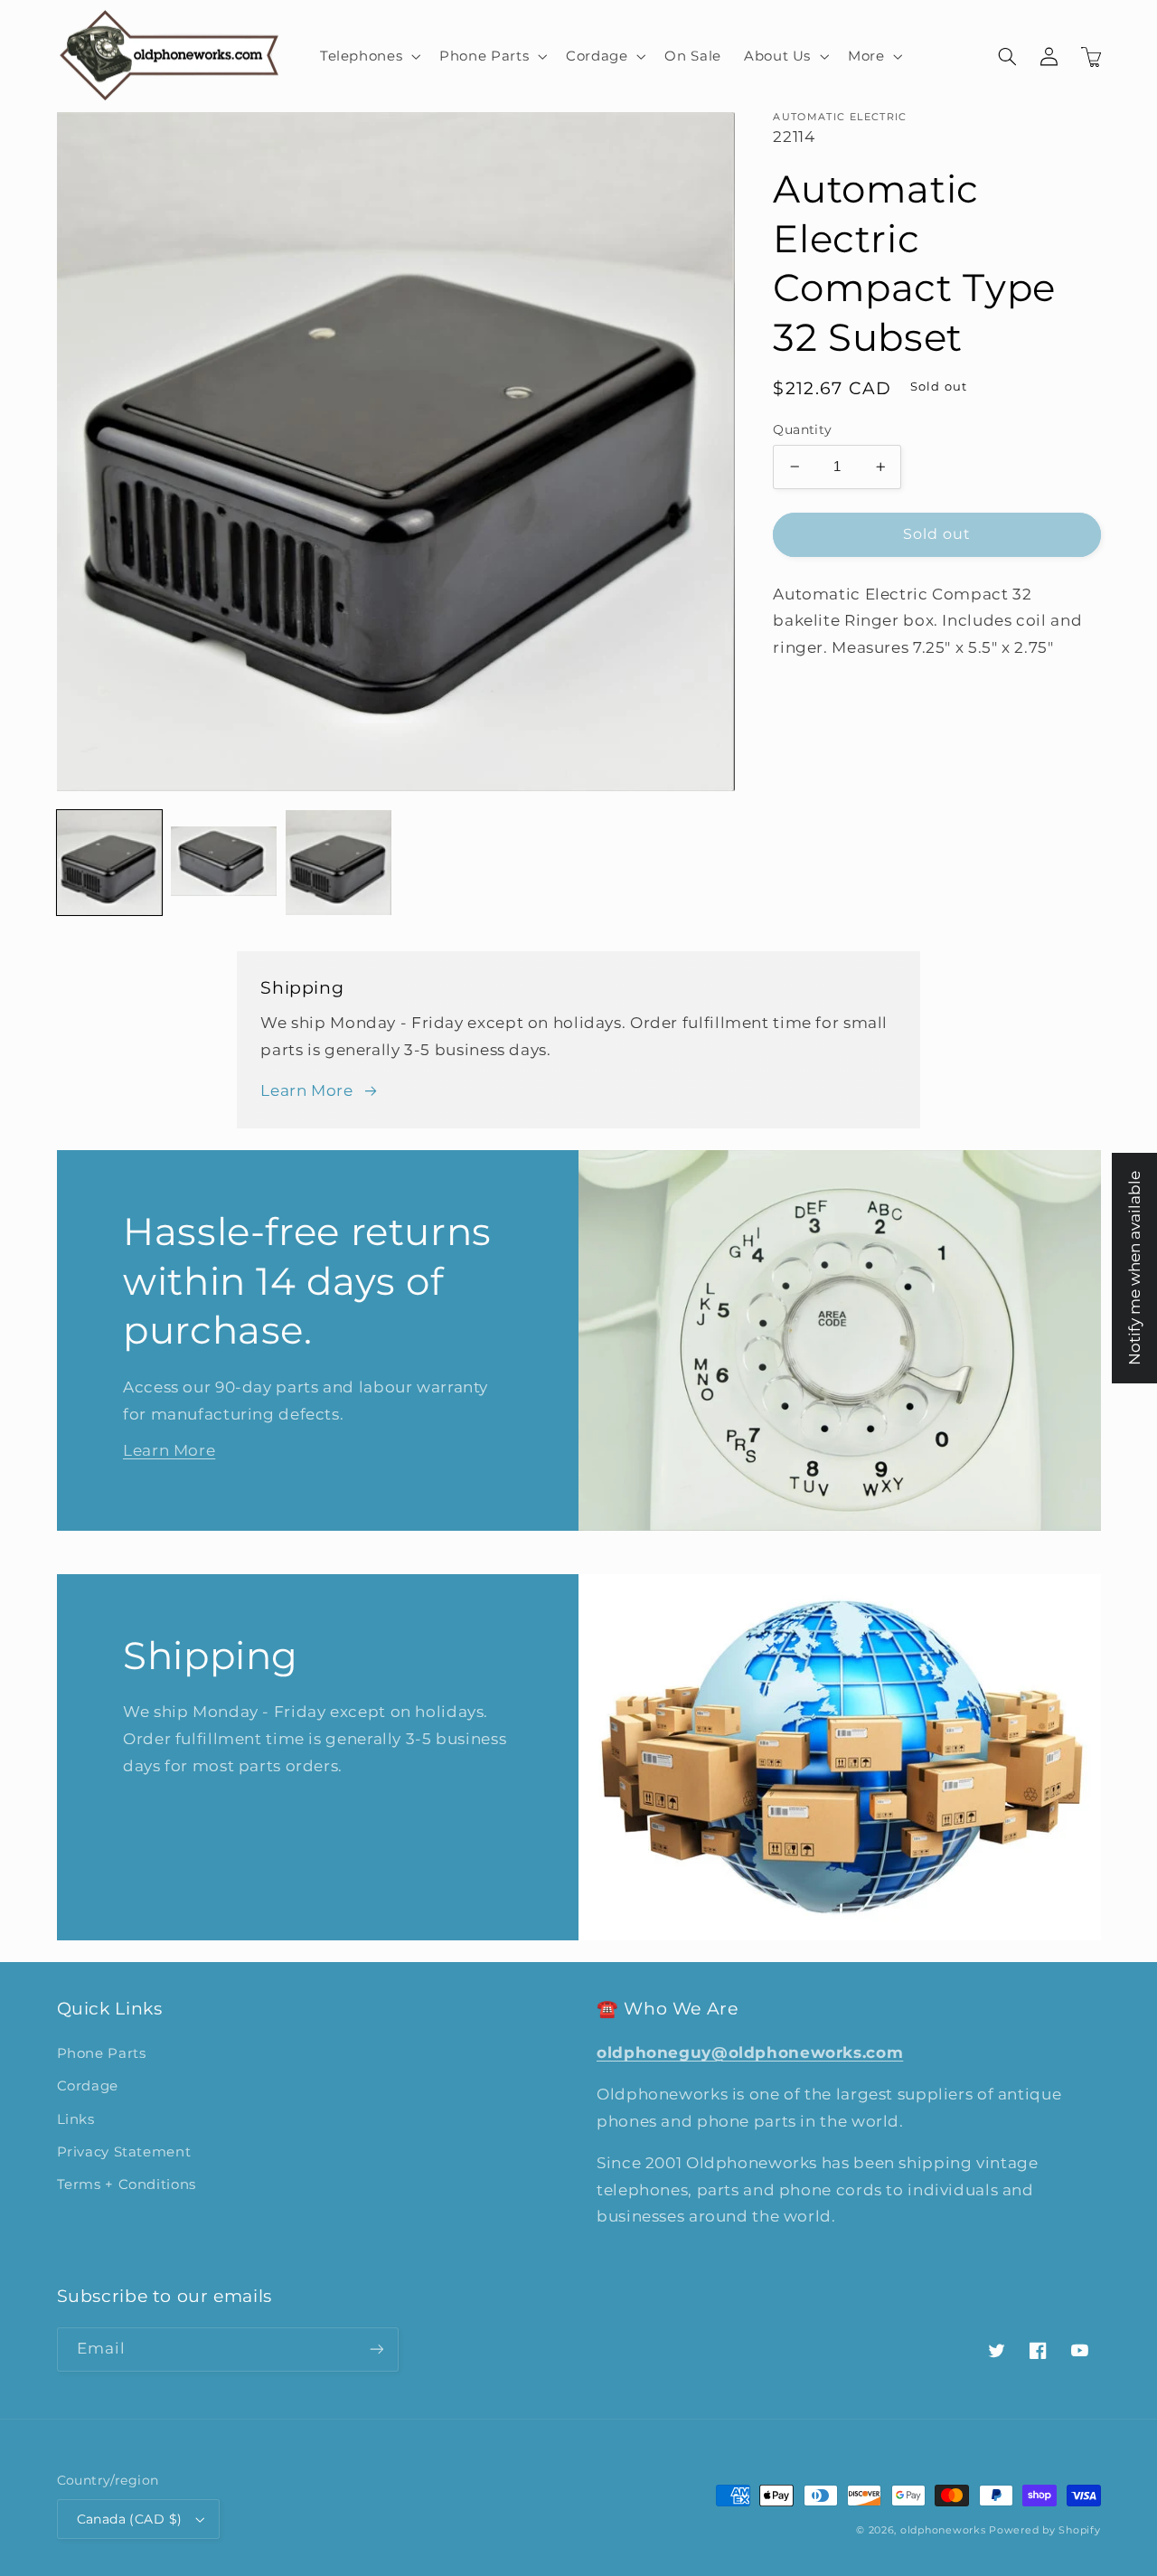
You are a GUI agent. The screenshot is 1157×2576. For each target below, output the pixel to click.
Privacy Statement (124, 2152)
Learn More (306, 1090)
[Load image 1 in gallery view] (109, 863)
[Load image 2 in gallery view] (223, 863)
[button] (368, 56)
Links (76, 2119)
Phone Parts (102, 2053)
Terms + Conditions (127, 2184)
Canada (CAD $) (130, 2519)
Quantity (802, 429)
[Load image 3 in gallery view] (338, 863)
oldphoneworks (943, 2530)
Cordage (88, 2086)
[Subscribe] (376, 2350)
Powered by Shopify (1044, 2530)
